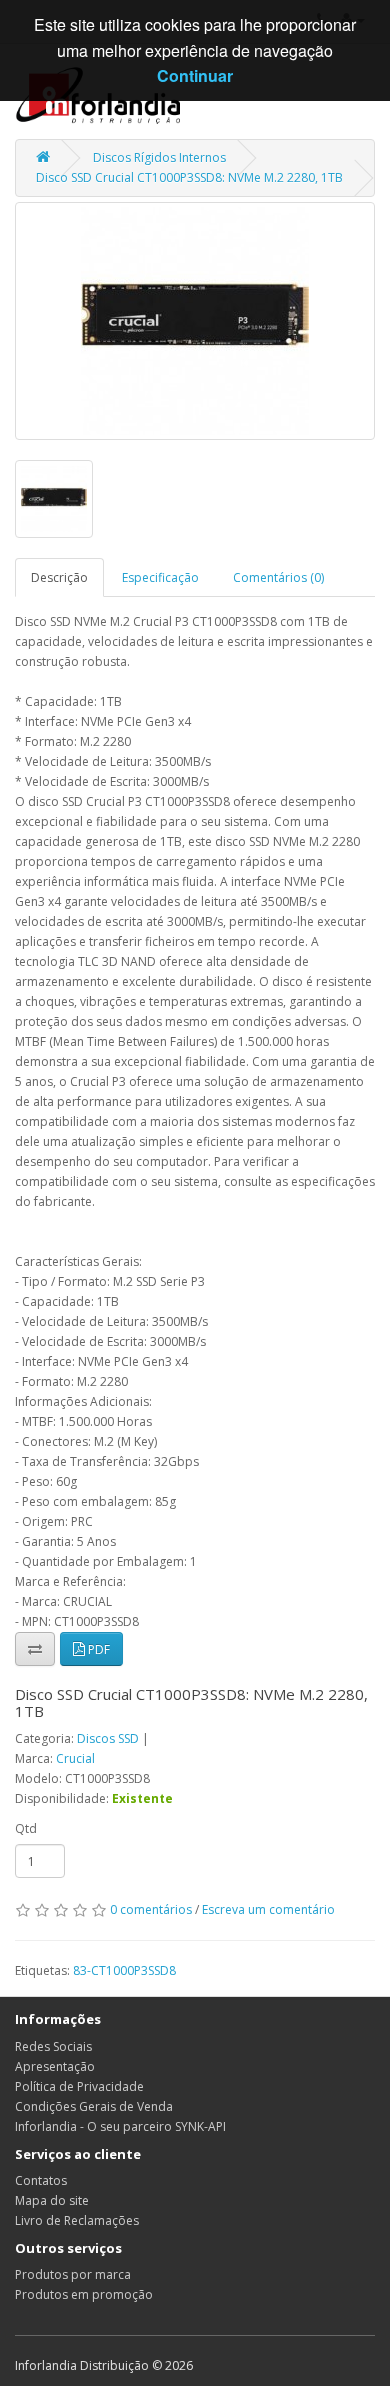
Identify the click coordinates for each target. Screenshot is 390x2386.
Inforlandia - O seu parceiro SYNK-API (120, 2126)
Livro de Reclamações (77, 2220)
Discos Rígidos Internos (159, 157)
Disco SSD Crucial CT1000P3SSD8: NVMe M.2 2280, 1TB (189, 177)
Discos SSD (108, 1738)
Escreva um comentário (268, 1909)
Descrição (59, 577)
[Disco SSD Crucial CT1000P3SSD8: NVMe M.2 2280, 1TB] (195, 321)
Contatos (41, 2180)
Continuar (195, 75)
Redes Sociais (53, 2046)
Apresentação (55, 2066)
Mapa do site (52, 2200)
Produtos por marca (73, 2274)
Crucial (75, 1758)
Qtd (26, 1828)
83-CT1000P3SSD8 (124, 1970)
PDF (97, 1649)
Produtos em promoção (84, 2294)
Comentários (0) (278, 577)
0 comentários (151, 1909)
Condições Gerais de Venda (94, 2106)
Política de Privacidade (79, 2086)
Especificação (160, 577)
